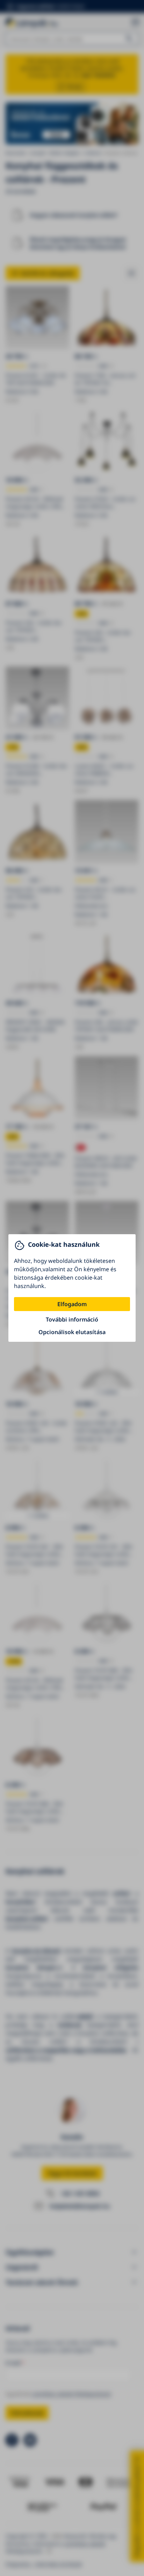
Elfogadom (72, 1304)
